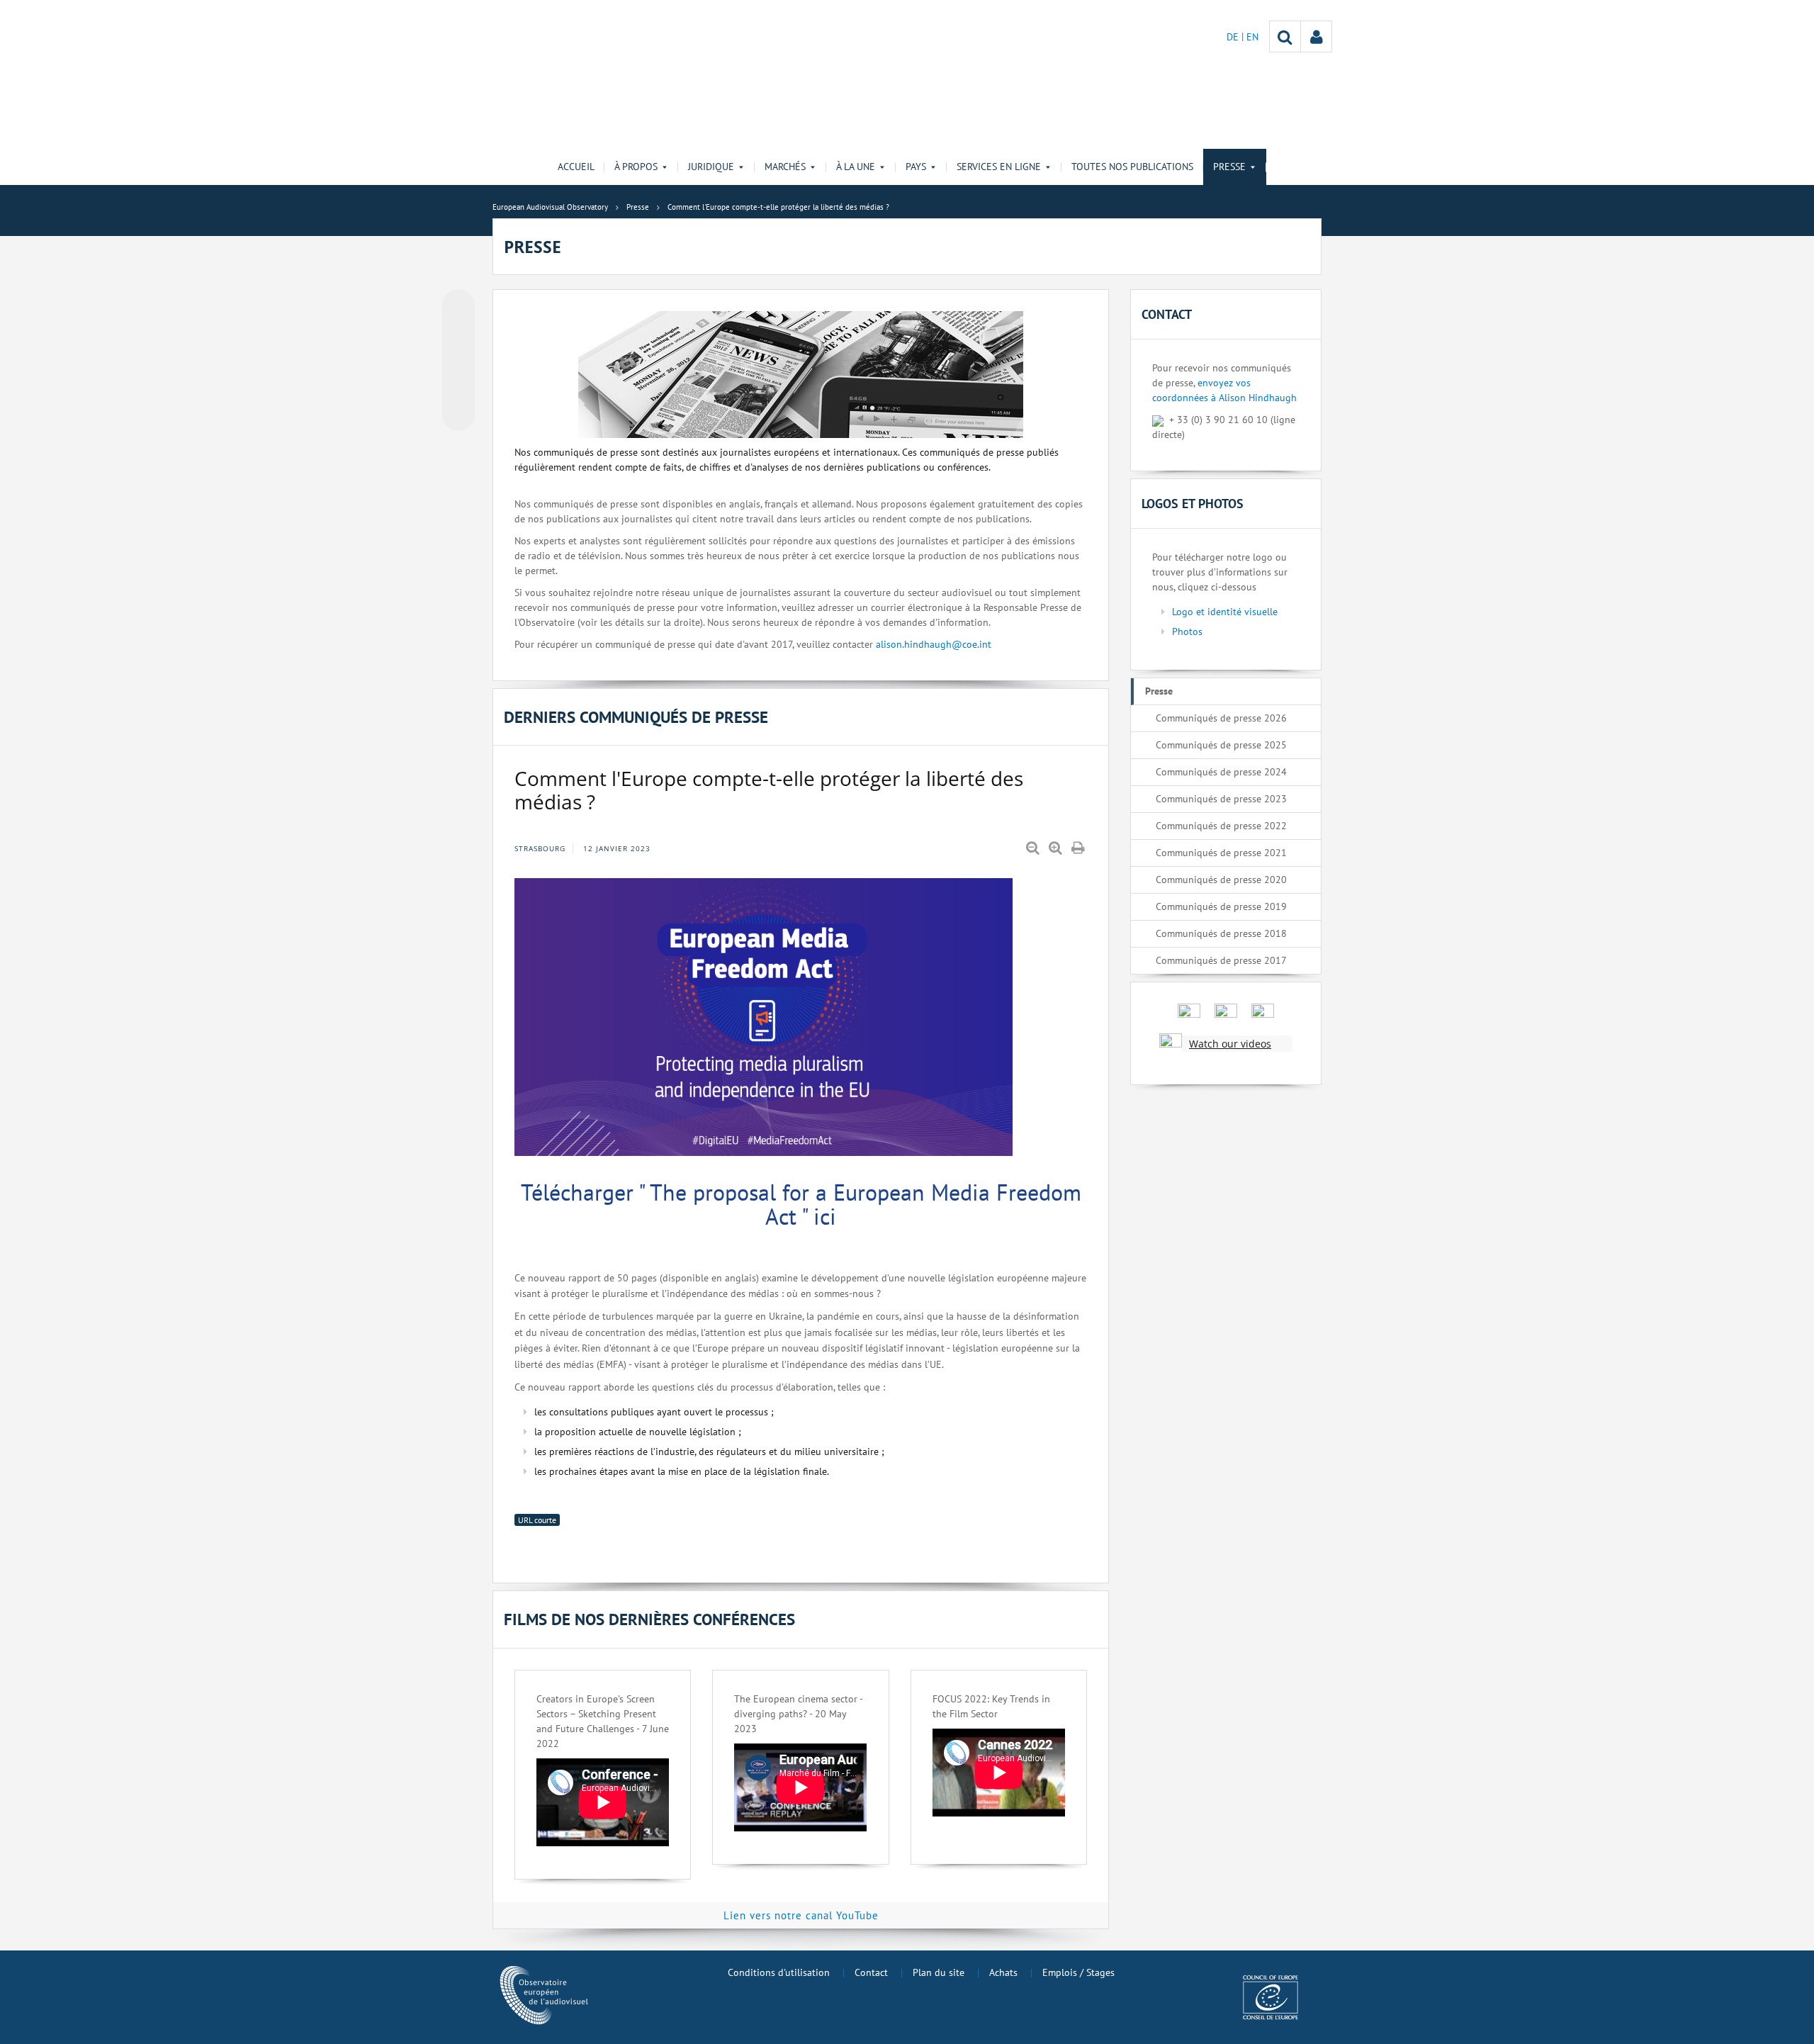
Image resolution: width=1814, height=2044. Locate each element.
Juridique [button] (711, 167)
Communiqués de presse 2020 (1221, 880)
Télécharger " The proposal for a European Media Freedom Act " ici (801, 1204)
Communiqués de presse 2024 (1221, 772)
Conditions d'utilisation (779, 1972)
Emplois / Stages (1078, 1972)
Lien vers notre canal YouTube (801, 1915)
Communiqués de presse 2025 (1221, 745)
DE (1234, 37)
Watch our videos (1230, 1044)
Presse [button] (1229, 167)
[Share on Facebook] (458, 361)
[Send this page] (458, 415)
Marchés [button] (785, 167)
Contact (871, 1972)
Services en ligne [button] (999, 167)
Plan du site (939, 1972)
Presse (1159, 691)
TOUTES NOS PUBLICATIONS (1132, 167)
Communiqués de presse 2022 (1221, 826)
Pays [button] (916, 167)
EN (1252, 37)
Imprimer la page (1079, 848)
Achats (1003, 1972)
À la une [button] (856, 167)
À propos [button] (636, 167)
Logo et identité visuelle (1225, 612)
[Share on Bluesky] (458, 307)
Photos (1187, 631)
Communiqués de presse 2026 (1221, 718)
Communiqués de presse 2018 (1221, 933)
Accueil (576, 167)
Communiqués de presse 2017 (1221, 960)
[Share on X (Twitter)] (458, 334)
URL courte (537, 1520)
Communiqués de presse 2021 (1221, 853)
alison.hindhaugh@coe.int (934, 644)
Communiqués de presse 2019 (1221, 906)
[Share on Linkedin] (458, 388)
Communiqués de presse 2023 (1221, 799)
